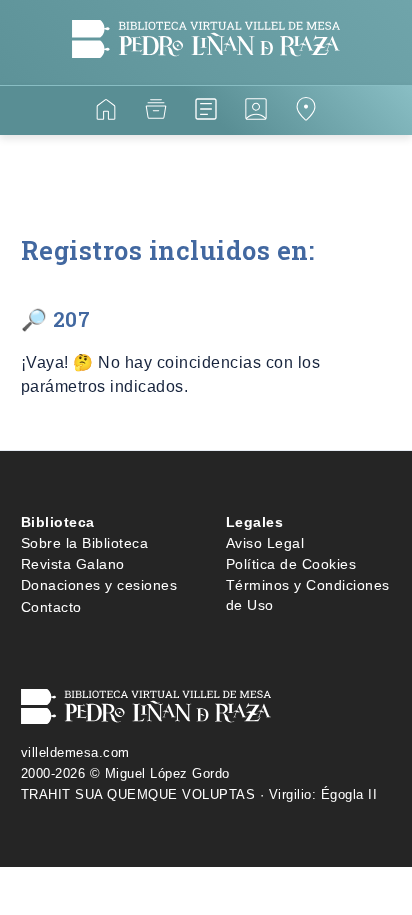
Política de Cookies (291, 564)
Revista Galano (73, 564)
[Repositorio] (156, 112)
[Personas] (256, 112)
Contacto (51, 607)
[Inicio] (106, 112)
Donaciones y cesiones (99, 585)
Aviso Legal (265, 543)
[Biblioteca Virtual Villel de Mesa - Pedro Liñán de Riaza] (206, 72)
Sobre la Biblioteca (85, 543)
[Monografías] (206, 112)
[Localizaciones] (306, 112)
